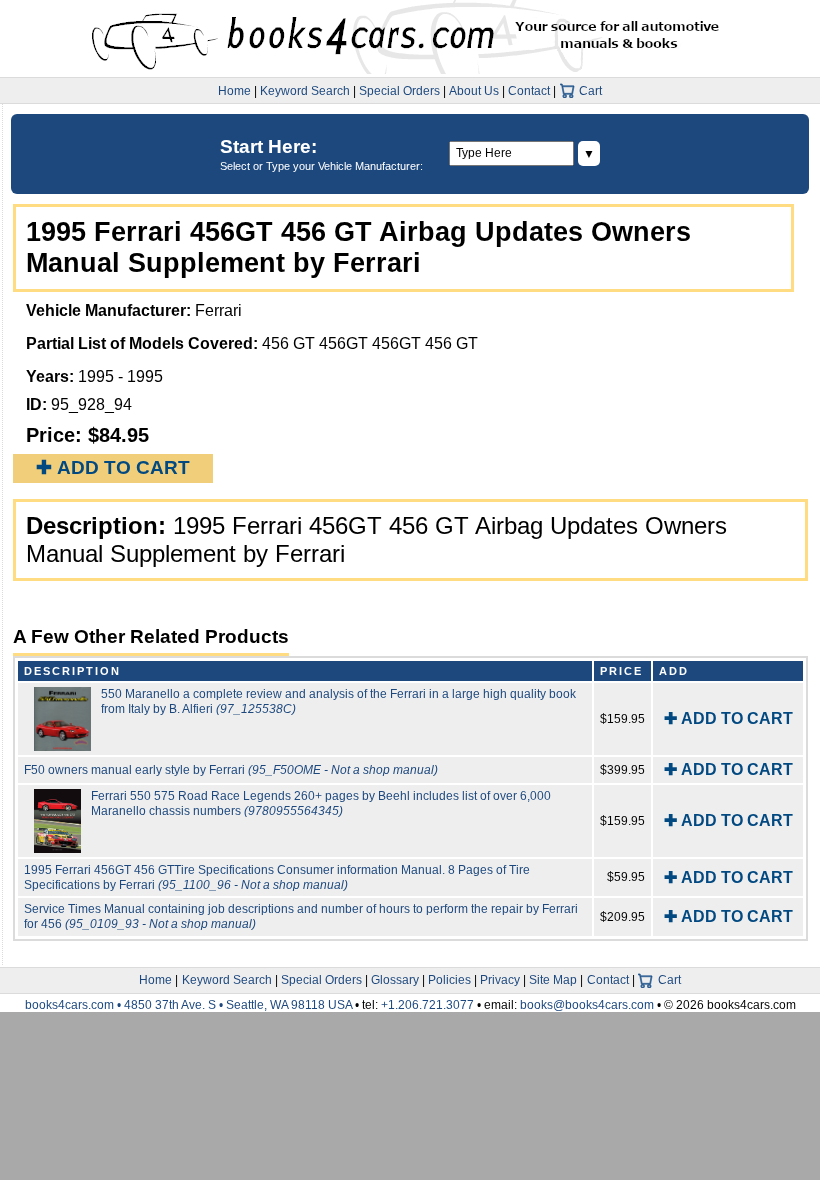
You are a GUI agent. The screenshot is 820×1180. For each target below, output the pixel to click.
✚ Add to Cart (113, 467)
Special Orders (399, 91)
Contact (529, 91)
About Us (474, 91)
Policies (449, 980)
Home (234, 91)
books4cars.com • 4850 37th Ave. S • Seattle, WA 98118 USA (190, 1005)
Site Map (553, 980)
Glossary (395, 980)
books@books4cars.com (587, 1005)
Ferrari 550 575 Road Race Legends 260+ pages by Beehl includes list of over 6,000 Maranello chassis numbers (321, 803)
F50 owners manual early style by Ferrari (231, 770)
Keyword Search (305, 91)
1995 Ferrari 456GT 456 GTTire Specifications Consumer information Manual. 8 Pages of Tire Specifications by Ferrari (277, 877)
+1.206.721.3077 (427, 1005)
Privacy (500, 980)
